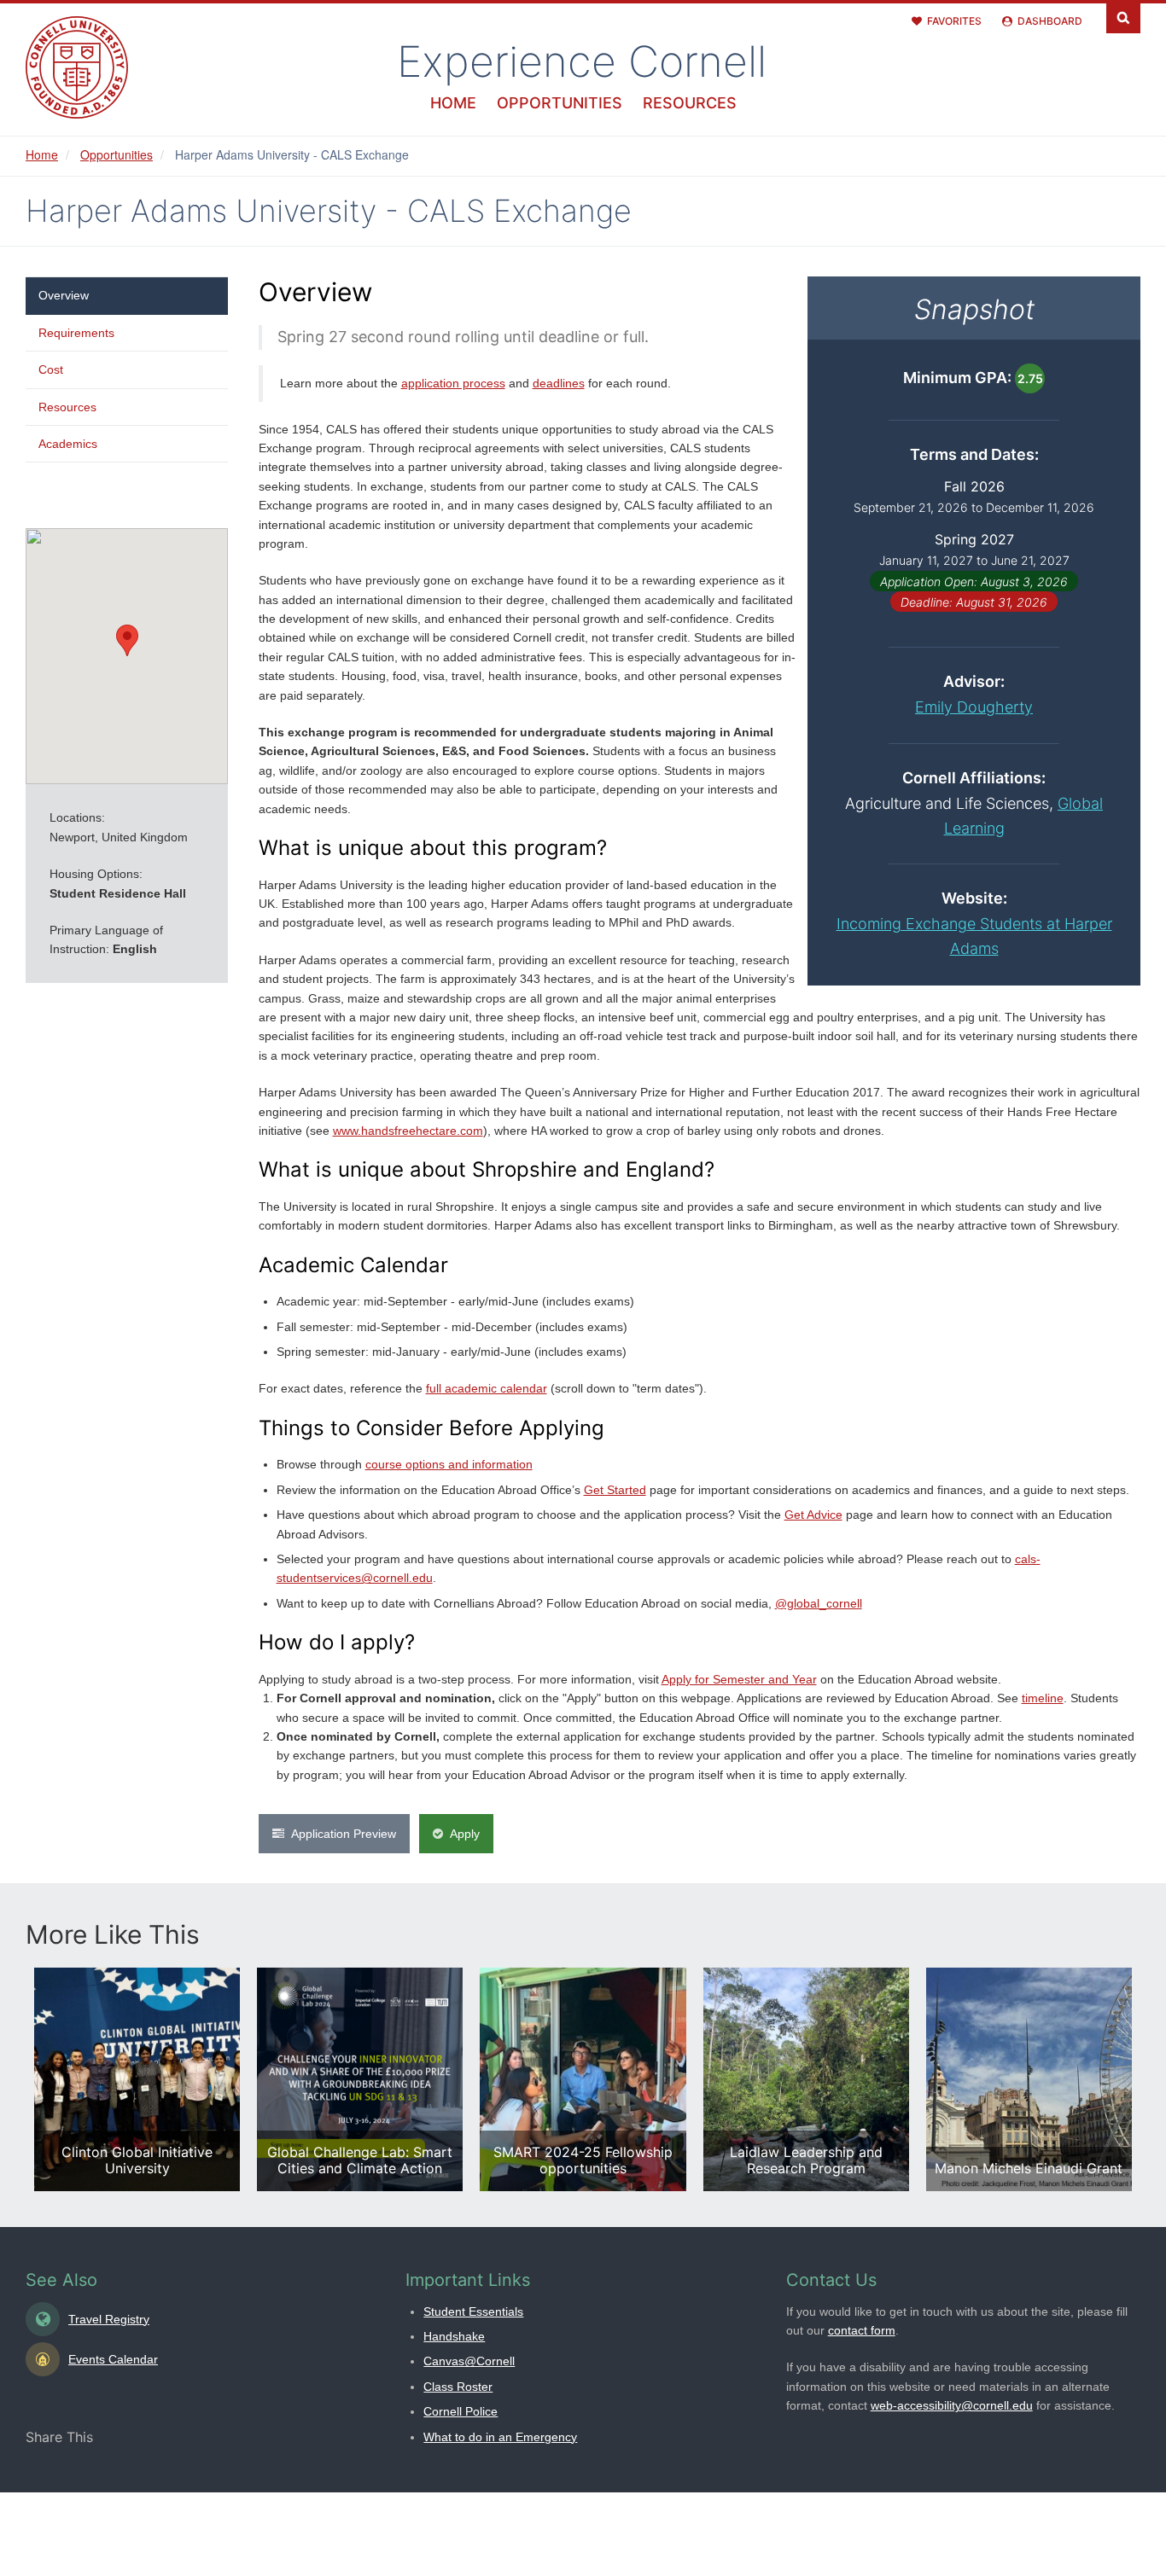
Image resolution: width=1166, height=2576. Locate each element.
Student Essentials (473, 2311)
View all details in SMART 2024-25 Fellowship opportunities (583, 2079)
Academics (68, 444)
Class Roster (458, 2387)
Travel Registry (109, 2319)
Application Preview (344, 1834)
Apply (465, 1834)
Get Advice (813, 1515)
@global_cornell (819, 1603)
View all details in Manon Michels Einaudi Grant (1029, 2079)
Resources (690, 103)
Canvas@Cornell (469, 2361)
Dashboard (1050, 21)
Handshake (454, 2336)
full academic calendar (487, 1388)
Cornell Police (461, 2411)
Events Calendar (113, 2359)
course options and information (449, 1464)
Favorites (954, 21)
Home (453, 103)
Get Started (615, 1490)
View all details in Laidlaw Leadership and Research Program (806, 2079)
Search (1123, 17)
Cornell (582, 61)
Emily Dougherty (974, 707)
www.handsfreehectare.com (408, 1131)
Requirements (76, 333)
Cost (51, 369)
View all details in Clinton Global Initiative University (137, 2079)
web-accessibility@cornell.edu (952, 2405)
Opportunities (560, 103)
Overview (64, 295)
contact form (862, 2330)
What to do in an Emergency (500, 2437)
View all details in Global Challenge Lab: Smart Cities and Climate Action (360, 2079)
